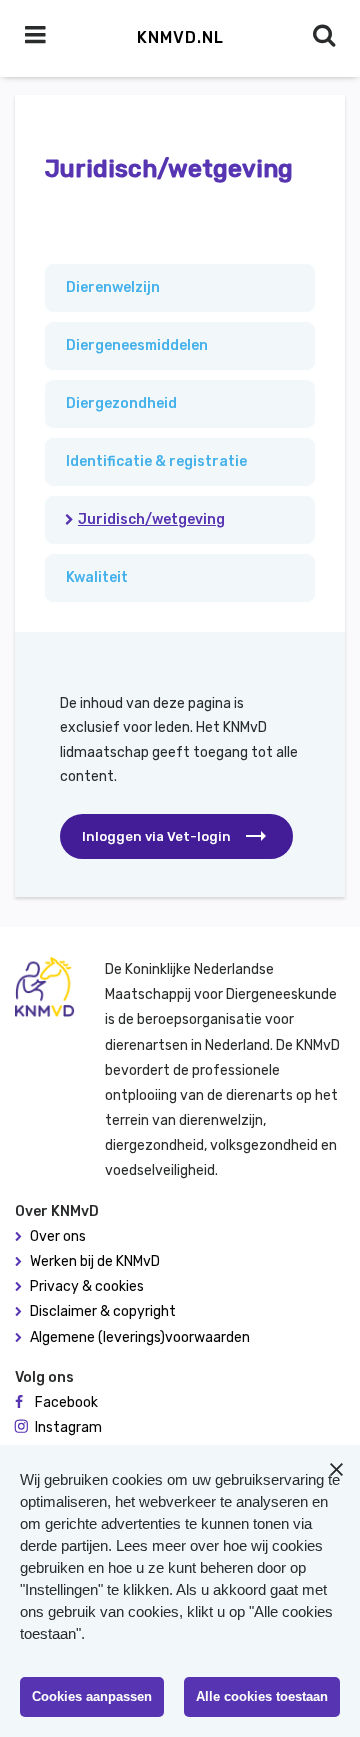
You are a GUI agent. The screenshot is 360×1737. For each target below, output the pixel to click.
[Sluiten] (336, 1469)
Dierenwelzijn (113, 287)
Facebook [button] (66, 1402)
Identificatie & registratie (156, 461)
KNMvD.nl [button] (180, 37)
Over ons (58, 1236)
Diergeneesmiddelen (137, 345)
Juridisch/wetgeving (151, 519)
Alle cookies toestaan (262, 1696)
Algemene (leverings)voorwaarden (140, 1337)
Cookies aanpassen (92, 1696)
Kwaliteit (97, 577)
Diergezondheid (121, 403)
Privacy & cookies (87, 1286)
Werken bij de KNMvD (95, 1261)
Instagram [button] (68, 1427)
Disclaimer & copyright (103, 1311)
